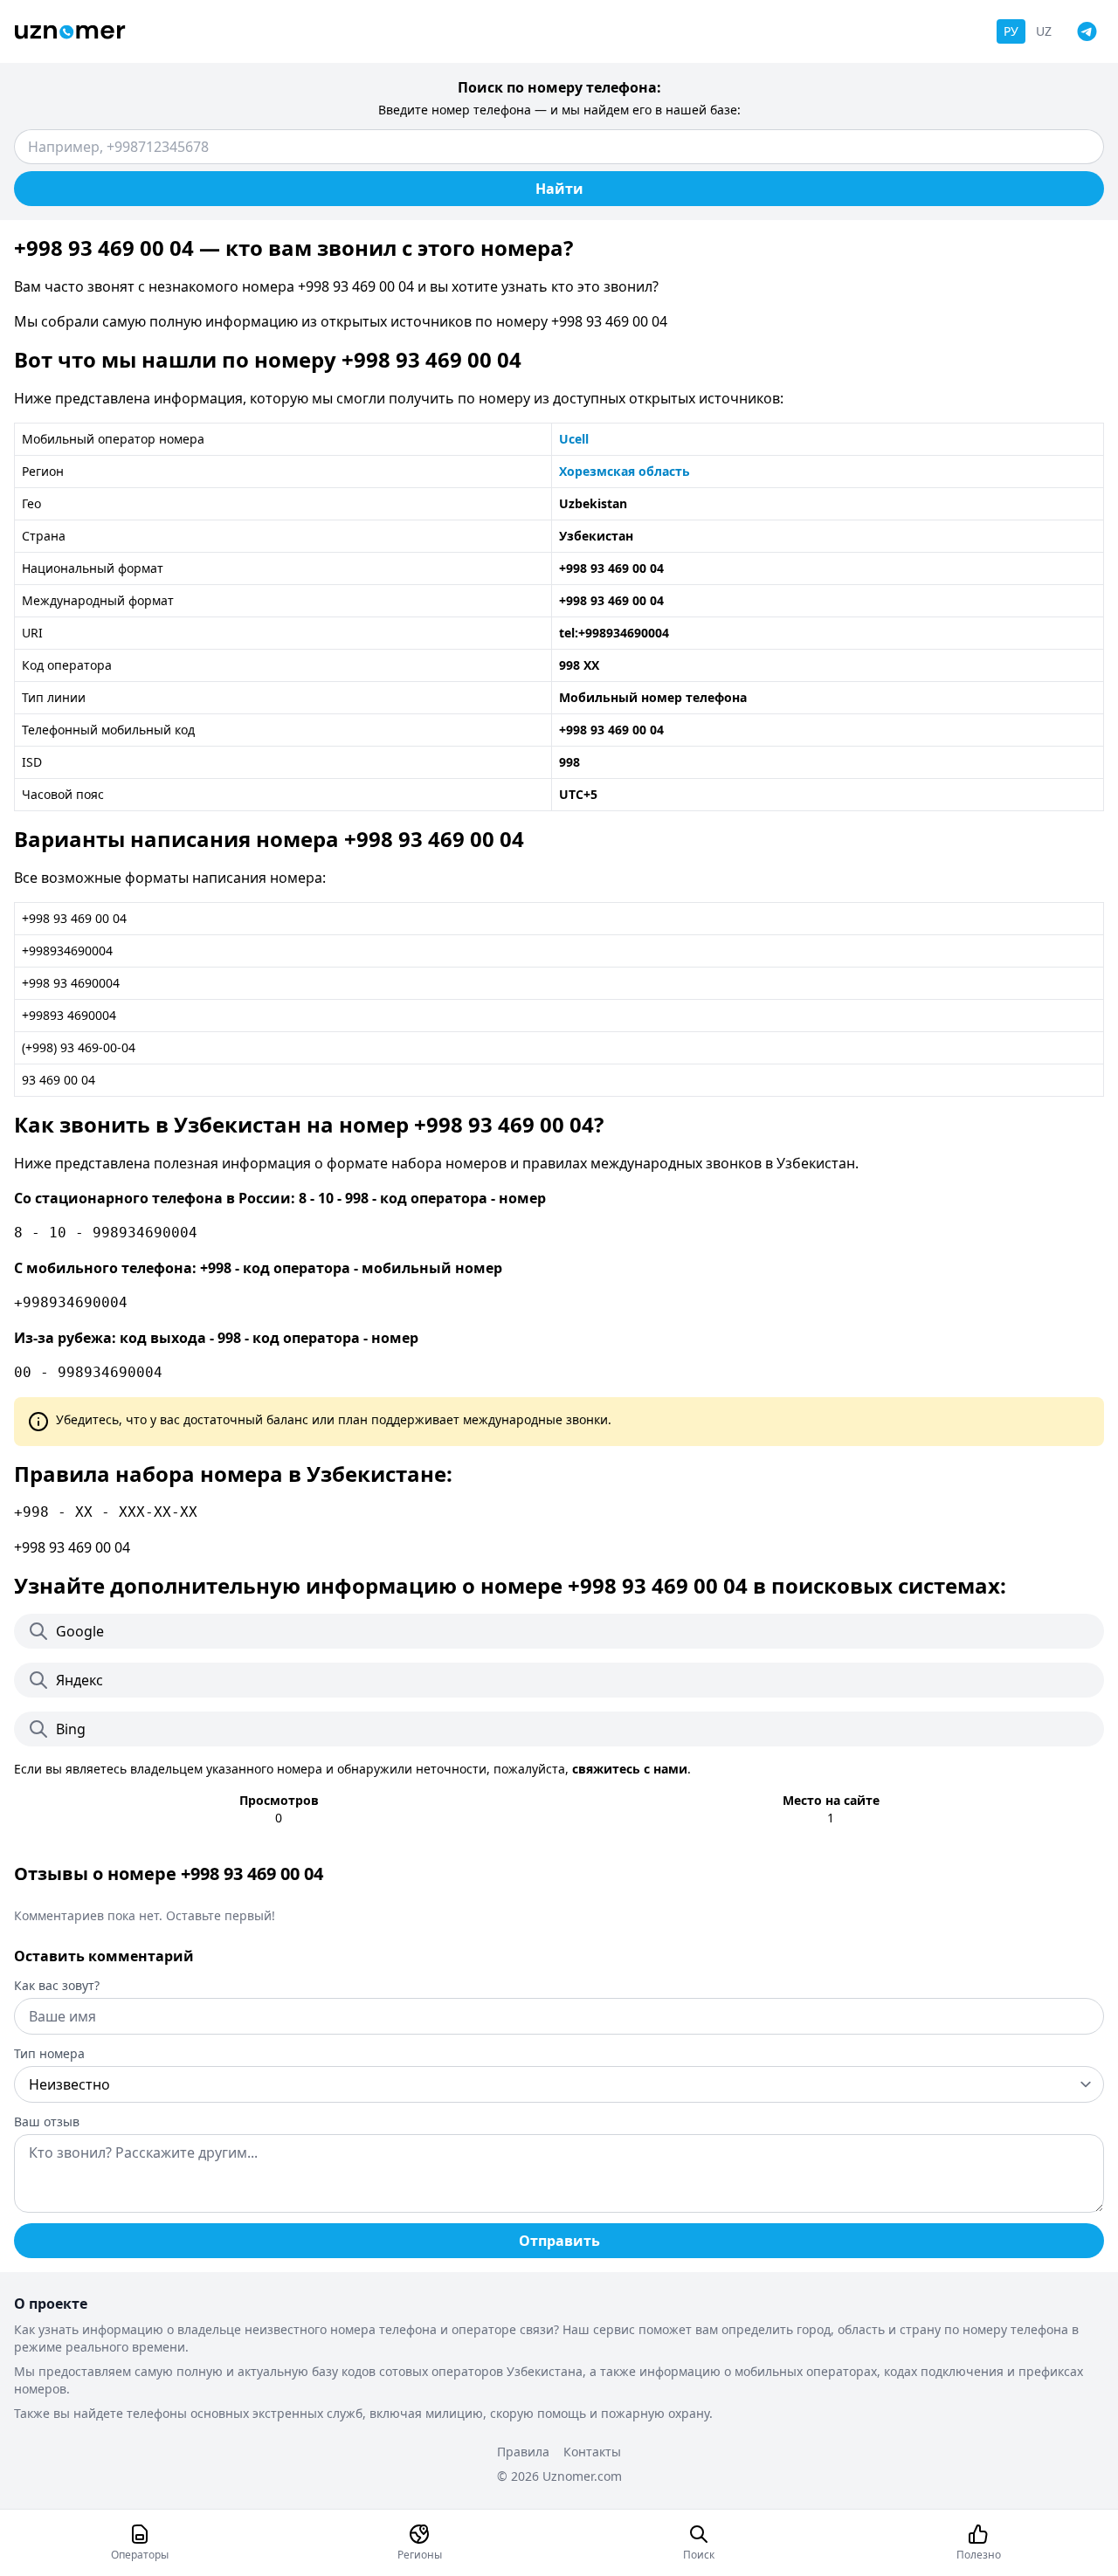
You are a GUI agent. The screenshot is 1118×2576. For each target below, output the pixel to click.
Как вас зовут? (57, 1985)
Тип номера (49, 2053)
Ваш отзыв (47, 2121)
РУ (1011, 31)
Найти (559, 189)
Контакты (592, 2452)
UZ (1044, 31)
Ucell (574, 439)
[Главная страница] (70, 32)
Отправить (559, 2241)
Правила (523, 2452)
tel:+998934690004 (614, 633)
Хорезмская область (625, 471)
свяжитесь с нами (630, 1769)
